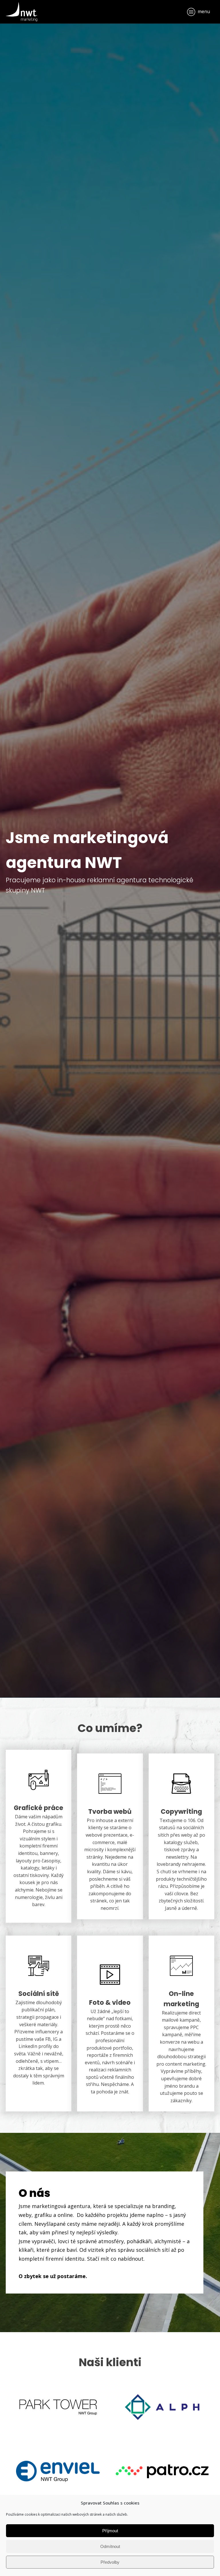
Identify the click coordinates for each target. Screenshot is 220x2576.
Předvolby (110, 2562)
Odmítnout (110, 2546)
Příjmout (110, 2531)
